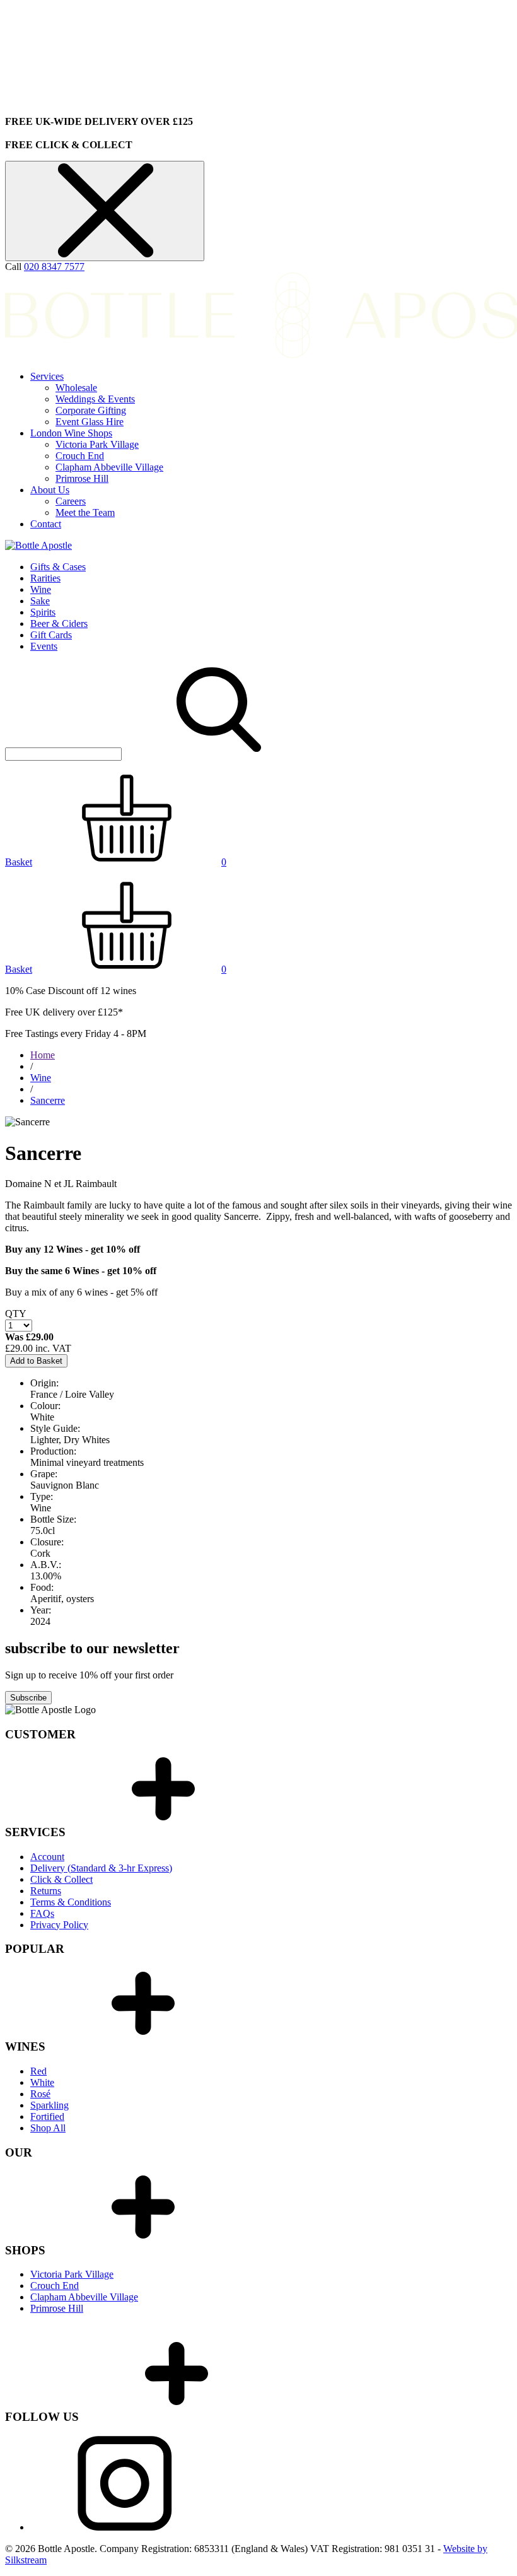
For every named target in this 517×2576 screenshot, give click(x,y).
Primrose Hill (82, 478)
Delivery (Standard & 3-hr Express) (101, 1868)
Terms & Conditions (71, 1902)
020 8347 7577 (54, 266)
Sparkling (49, 2105)
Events (44, 646)
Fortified (47, 2116)
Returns (46, 1891)
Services (47, 376)
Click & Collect (61, 1879)
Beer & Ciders (59, 624)
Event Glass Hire (90, 422)
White (42, 2082)
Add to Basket (36, 1361)
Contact (46, 524)
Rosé (40, 2094)
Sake (40, 601)
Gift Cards (51, 635)
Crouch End (80, 456)
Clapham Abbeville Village (109, 467)
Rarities (45, 578)
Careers (71, 501)
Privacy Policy (59, 1925)
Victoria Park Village (97, 444)
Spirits (43, 612)
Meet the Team (85, 512)
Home (43, 1055)
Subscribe (28, 1698)
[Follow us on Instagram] (125, 2527)
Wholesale (76, 388)
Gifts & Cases (58, 567)
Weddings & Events (95, 399)
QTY (16, 1314)
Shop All (48, 2128)
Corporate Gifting (91, 410)
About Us (50, 490)
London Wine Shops (71, 433)
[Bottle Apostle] (38, 545)
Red (38, 2071)
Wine (41, 589)
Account (47, 1857)
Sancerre (48, 1100)
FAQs (42, 1913)
